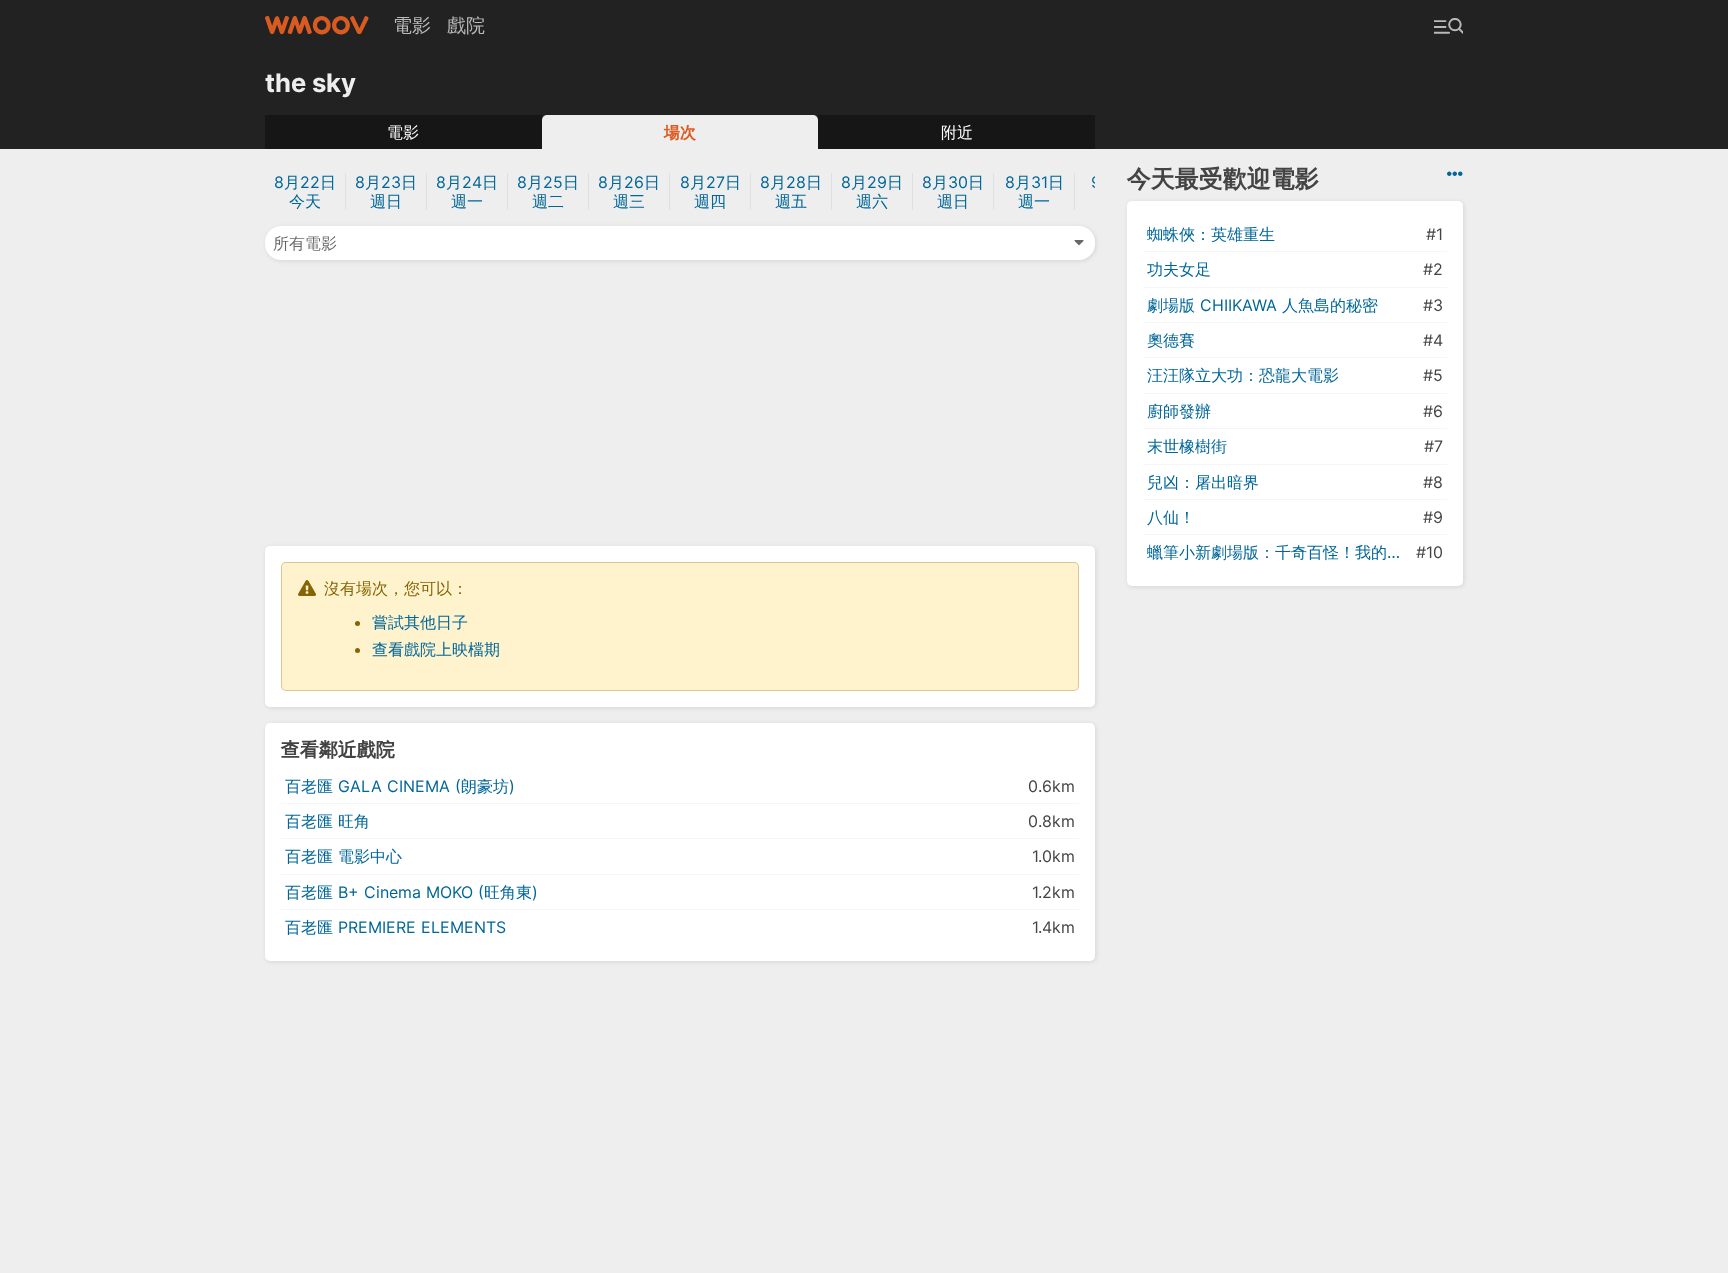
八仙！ (1171, 517)
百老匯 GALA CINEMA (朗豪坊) (400, 786)
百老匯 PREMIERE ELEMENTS (395, 927)
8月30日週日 (953, 191)
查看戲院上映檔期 (436, 649)
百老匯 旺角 (327, 821)
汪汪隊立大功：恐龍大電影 (1243, 375)
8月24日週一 (467, 191)
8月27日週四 (710, 191)
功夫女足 (1179, 269)
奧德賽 (1171, 340)
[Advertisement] (680, 401)
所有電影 (305, 243)
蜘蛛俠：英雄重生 (1211, 234)
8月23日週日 (386, 191)
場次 (680, 132)
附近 (957, 132)
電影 (412, 25)
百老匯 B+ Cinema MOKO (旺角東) (411, 892)
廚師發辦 (1179, 411)
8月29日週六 (872, 191)
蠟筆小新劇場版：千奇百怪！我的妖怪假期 (1279, 552)
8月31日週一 (1034, 191)
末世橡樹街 (1187, 446)
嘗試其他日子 (420, 622)
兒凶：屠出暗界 (1203, 482)
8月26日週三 (629, 191)
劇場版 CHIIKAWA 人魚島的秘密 (1262, 305)
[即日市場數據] (1455, 174)
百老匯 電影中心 (343, 856)
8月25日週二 (548, 191)
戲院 (466, 25)
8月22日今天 (305, 191)
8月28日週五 (791, 191)
